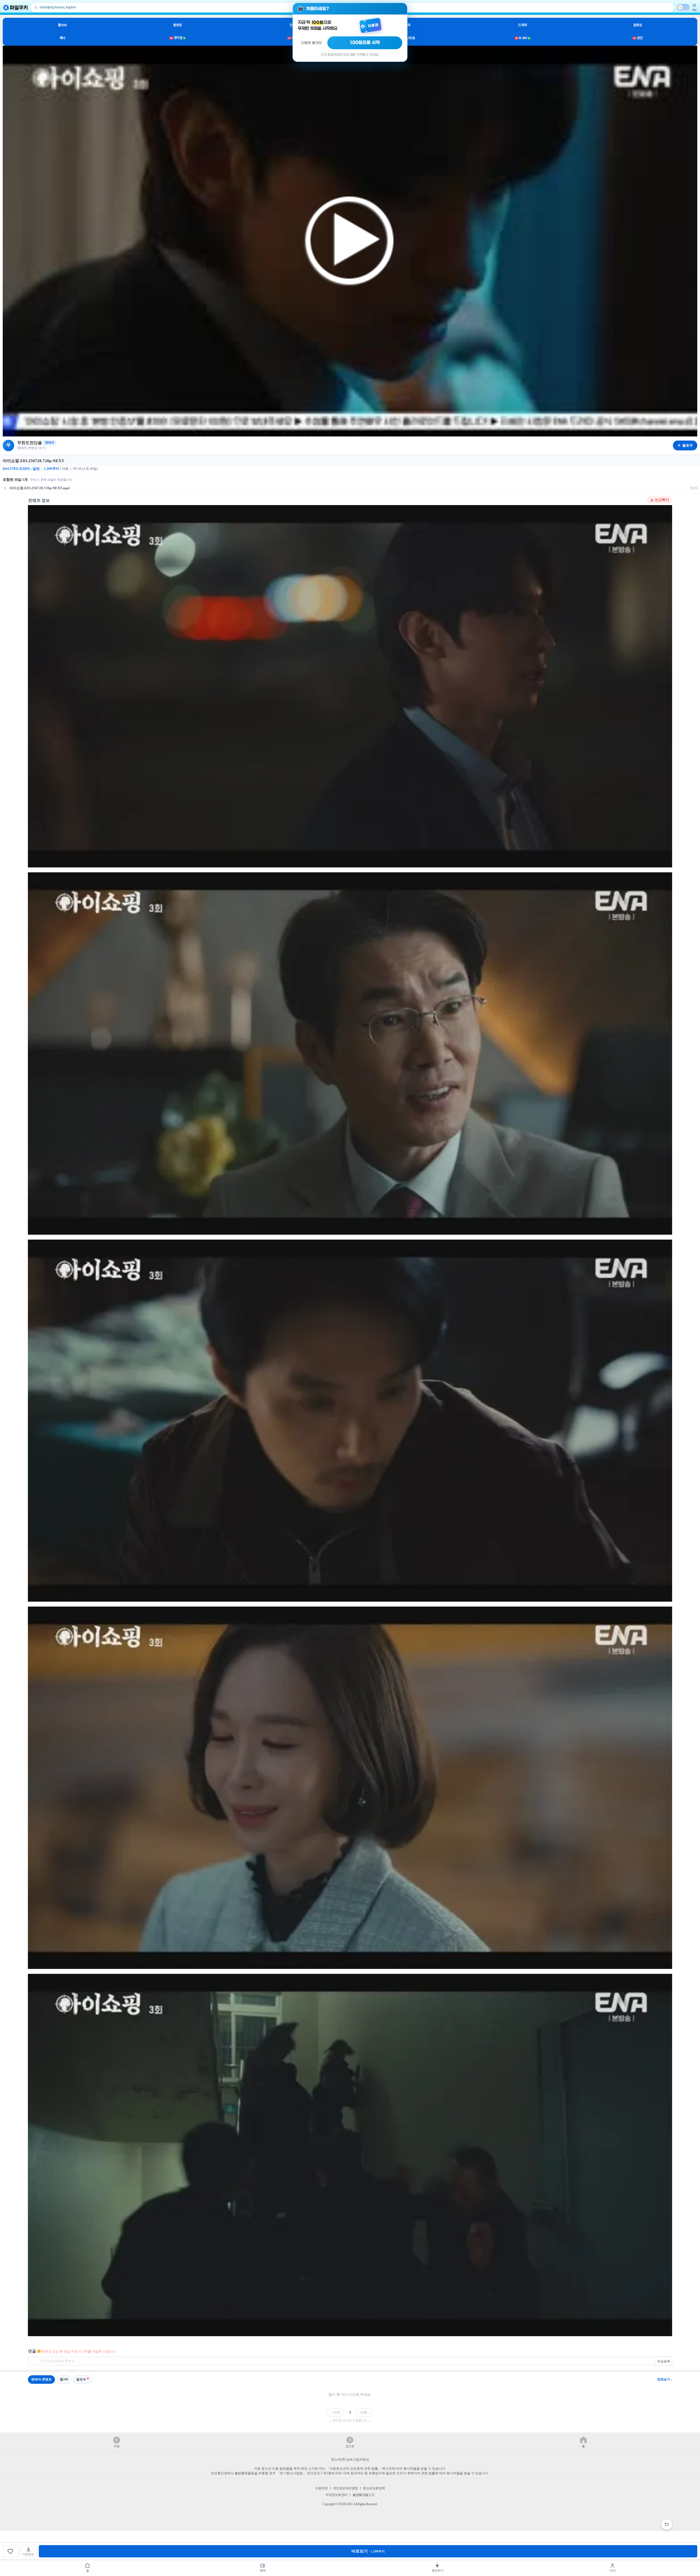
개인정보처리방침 (345, 2488)
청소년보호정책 (374, 2488)
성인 (638, 38)
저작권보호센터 (336, 2495)
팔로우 (81, 2379)
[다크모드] (683, 7)
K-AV (522, 38)
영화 (408, 25)
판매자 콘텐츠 (41, 2379)
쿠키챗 (177, 38)
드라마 (523, 25)
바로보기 (368, 2551)
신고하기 (662, 500)
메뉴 (695, 10)
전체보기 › (665, 2379)
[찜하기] (10, 2551)
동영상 (638, 25)
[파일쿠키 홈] (16, 8)
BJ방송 (408, 38)
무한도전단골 (30, 443)
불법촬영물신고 (364, 2495)
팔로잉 (177, 25)
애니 (62, 38)
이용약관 (321, 2488)
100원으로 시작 (365, 43)
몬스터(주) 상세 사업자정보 (350, 2460)
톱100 (62, 25)
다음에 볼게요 (311, 43)
